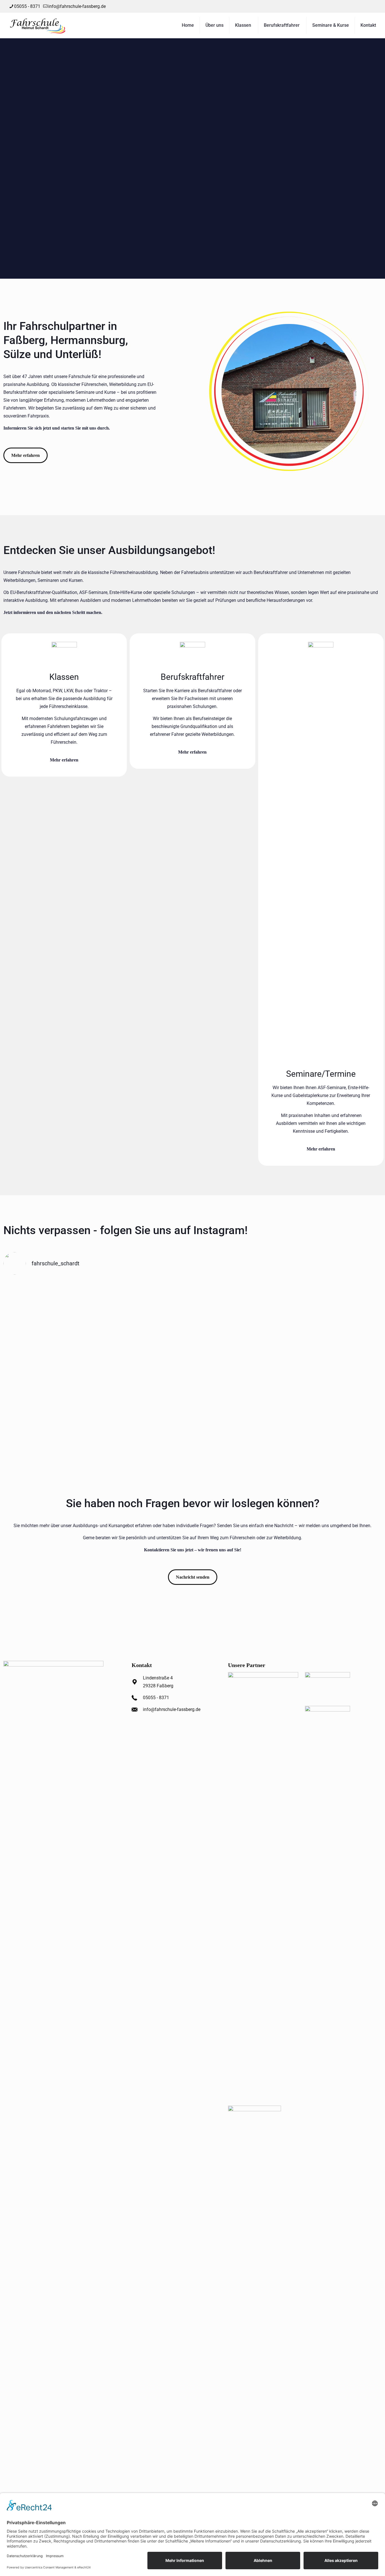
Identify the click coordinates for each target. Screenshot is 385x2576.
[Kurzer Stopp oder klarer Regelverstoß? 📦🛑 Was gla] (240, 1301)
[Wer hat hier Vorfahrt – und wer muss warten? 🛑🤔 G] (145, 1301)
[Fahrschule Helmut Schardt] (38, 25)
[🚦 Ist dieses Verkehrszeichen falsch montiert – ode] (145, 1355)
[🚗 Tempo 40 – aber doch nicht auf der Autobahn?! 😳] (335, 1359)
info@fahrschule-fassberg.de (77, 6)
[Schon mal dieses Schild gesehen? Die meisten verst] (50, 1359)
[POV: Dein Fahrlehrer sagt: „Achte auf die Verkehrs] (50, 1301)
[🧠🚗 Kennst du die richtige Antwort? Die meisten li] (335, 1305)
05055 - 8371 (27, 6)
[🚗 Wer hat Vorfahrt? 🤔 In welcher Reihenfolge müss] (240, 1363)
